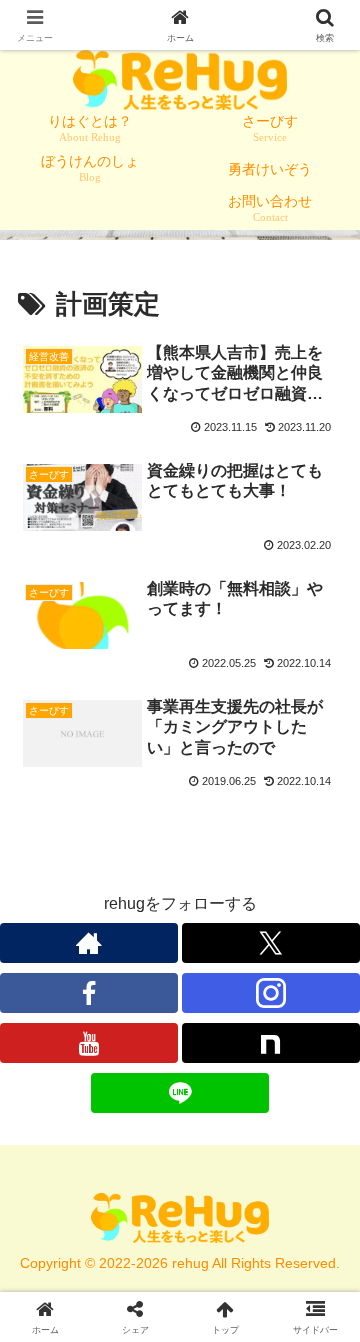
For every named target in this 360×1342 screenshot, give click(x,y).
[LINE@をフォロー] (180, 1093)
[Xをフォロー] (271, 943)
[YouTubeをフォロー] (89, 1043)
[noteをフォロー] (271, 1043)
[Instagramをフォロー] (271, 993)
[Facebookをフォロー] (89, 993)
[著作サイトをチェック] (89, 943)
